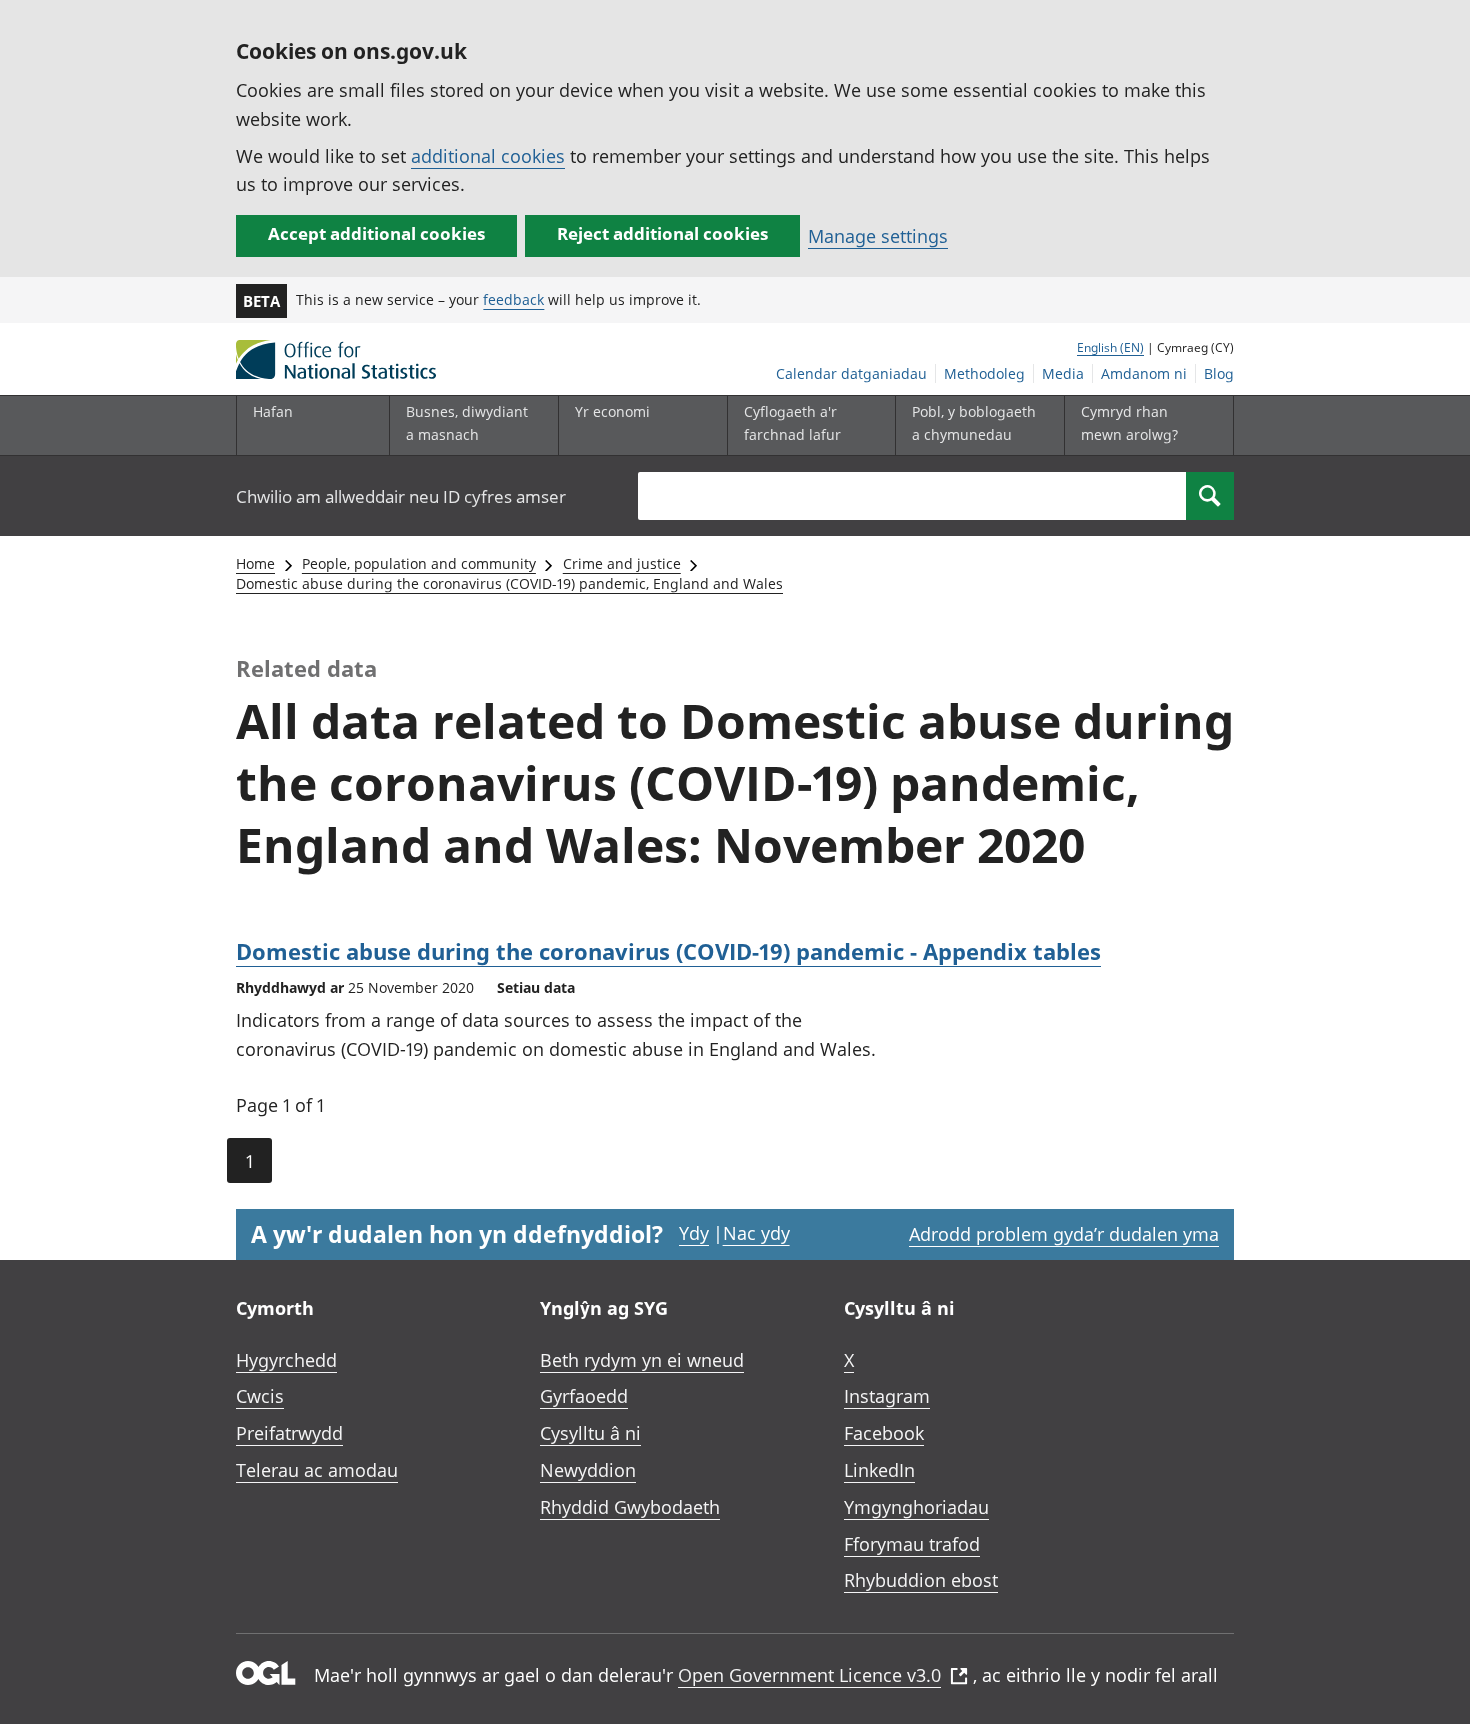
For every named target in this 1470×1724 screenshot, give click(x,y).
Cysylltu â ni (590, 1433)
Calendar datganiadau (851, 373)
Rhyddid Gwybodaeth (630, 1507)
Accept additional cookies (376, 233)
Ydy (694, 1233)
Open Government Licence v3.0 (809, 1675)
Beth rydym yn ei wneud (642, 1360)
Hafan (273, 411)
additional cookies (488, 156)
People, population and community (419, 563)
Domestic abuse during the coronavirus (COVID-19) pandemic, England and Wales (509, 583)
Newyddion (588, 1470)
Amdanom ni (1144, 373)
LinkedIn (879, 1470)
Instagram (887, 1396)
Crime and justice (622, 563)
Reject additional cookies (662, 233)
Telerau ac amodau (317, 1470)
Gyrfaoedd (584, 1396)
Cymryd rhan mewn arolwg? (1129, 422)
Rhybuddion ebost (921, 1580)
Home (255, 563)
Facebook (884, 1433)
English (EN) (1110, 347)
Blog (1219, 373)
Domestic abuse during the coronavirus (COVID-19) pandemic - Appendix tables (668, 951)
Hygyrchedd (286, 1360)
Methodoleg (984, 373)
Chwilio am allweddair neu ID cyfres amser (401, 496)
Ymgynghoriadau (916, 1507)
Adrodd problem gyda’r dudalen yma (1064, 1234)
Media (1063, 373)
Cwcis (260, 1396)
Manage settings (878, 236)
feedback (513, 299)
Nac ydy (756, 1233)
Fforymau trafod (912, 1544)
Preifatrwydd (289, 1433)
